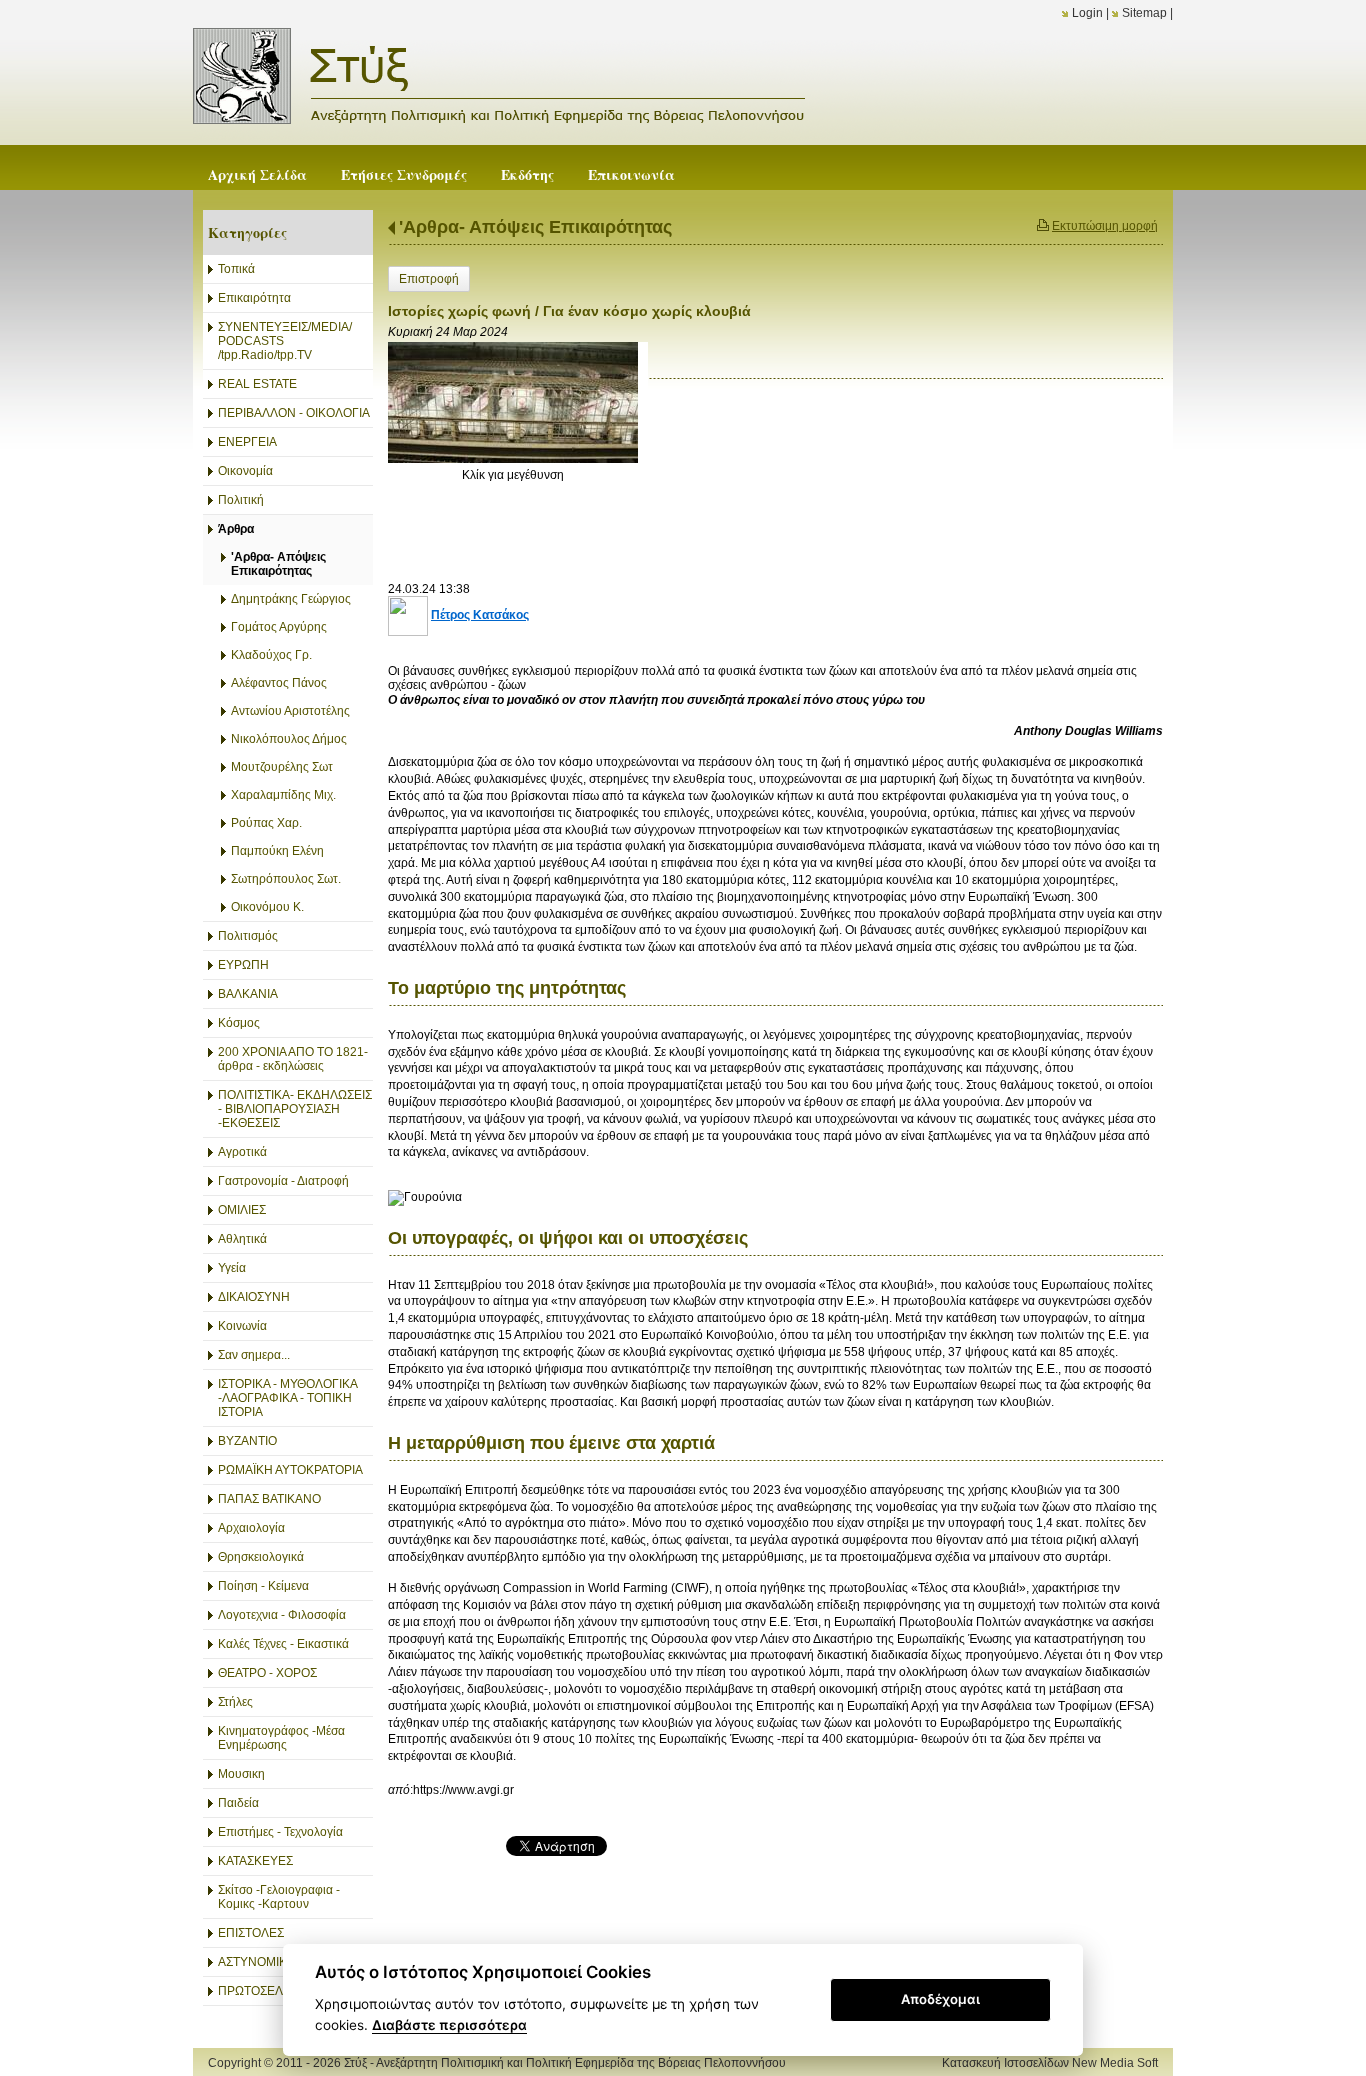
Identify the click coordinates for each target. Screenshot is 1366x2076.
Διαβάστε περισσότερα (449, 2025)
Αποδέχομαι (940, 1999)
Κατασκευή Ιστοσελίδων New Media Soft (1050, 2063)
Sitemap (1144, 13)
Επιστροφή (429, 279)
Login (1087, 13)
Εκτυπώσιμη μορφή (1105, 226)
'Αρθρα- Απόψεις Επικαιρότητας (535, 227)
